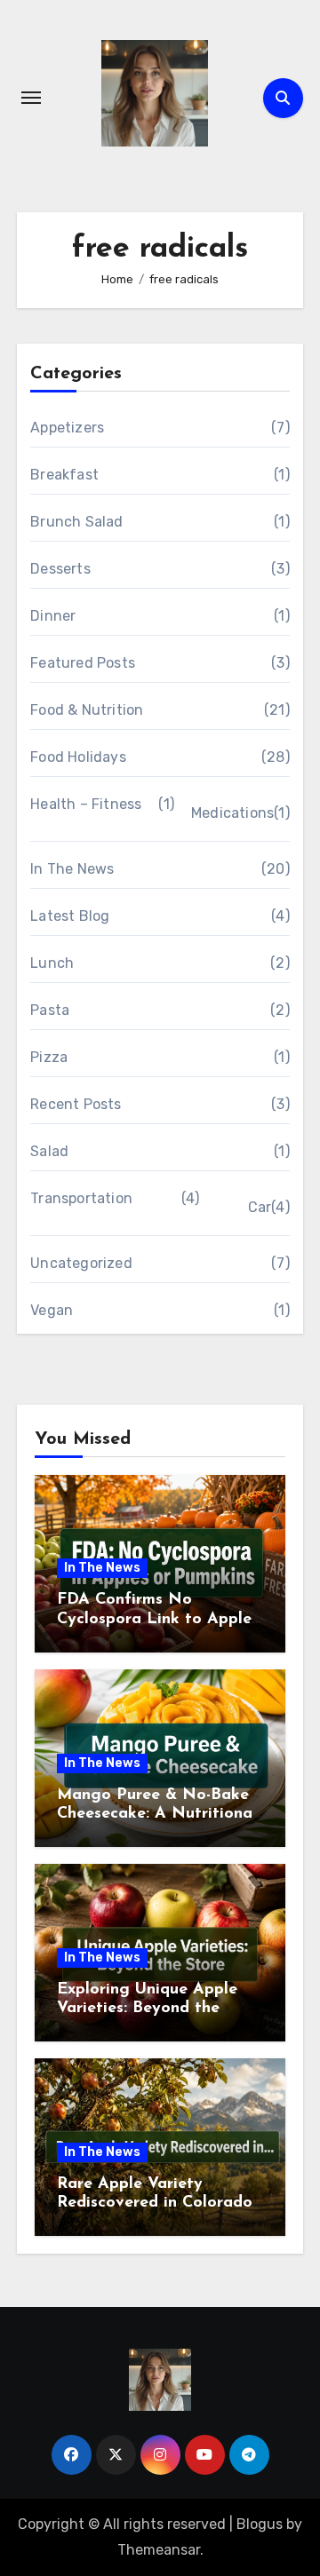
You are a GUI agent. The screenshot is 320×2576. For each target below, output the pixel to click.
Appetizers (67, 428)
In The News (72, 869)
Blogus (260, 2524)
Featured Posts (83, 663)
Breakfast (64, 475)
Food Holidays (78, 757)
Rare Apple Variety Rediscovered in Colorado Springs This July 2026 (155, 2203)
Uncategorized (81, 1263)
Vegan (52, 1310)
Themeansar (159, 2550)
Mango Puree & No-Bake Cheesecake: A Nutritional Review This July (157, 1815)
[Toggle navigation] (31, 98)
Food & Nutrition (87, 710)
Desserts (60, 569)
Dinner (53, 616)
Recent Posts (76, 1104)
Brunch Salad (76, 522)
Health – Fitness (86, 804)
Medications (232, 813)
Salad (49, 1151)
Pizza (49, 1057)
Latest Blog (70, 916)
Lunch (52, 963)
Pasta (50, 1010)
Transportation (81, 1198)
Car (260, 1207)
